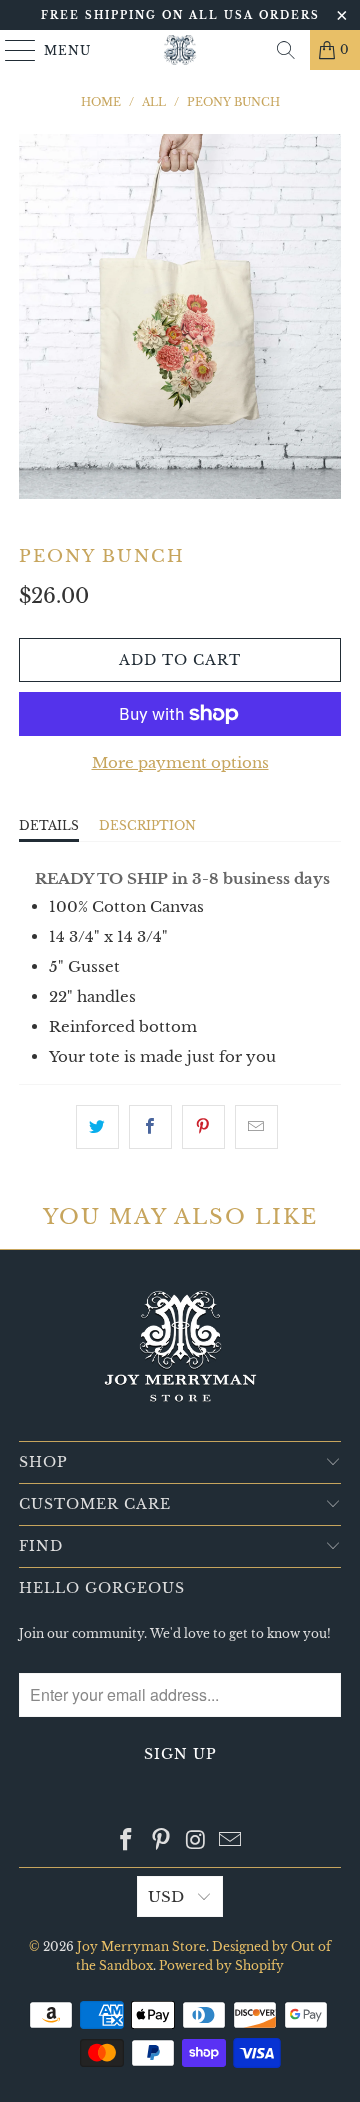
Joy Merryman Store (141, 1946)
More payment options (180, 762)
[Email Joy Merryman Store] (231, 1841)
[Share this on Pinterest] (203, 1127)
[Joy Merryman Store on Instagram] (197, 1841)
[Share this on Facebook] (150, 1127)
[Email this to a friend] (256, 1127)
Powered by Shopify (221, 1965)
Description (147, 825)
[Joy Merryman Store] (180, 50)
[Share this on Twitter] (97, 1127)
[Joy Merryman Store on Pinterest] (162, 1841)
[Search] (286, 50)
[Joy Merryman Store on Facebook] (127, 1841)
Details (49, 825)
